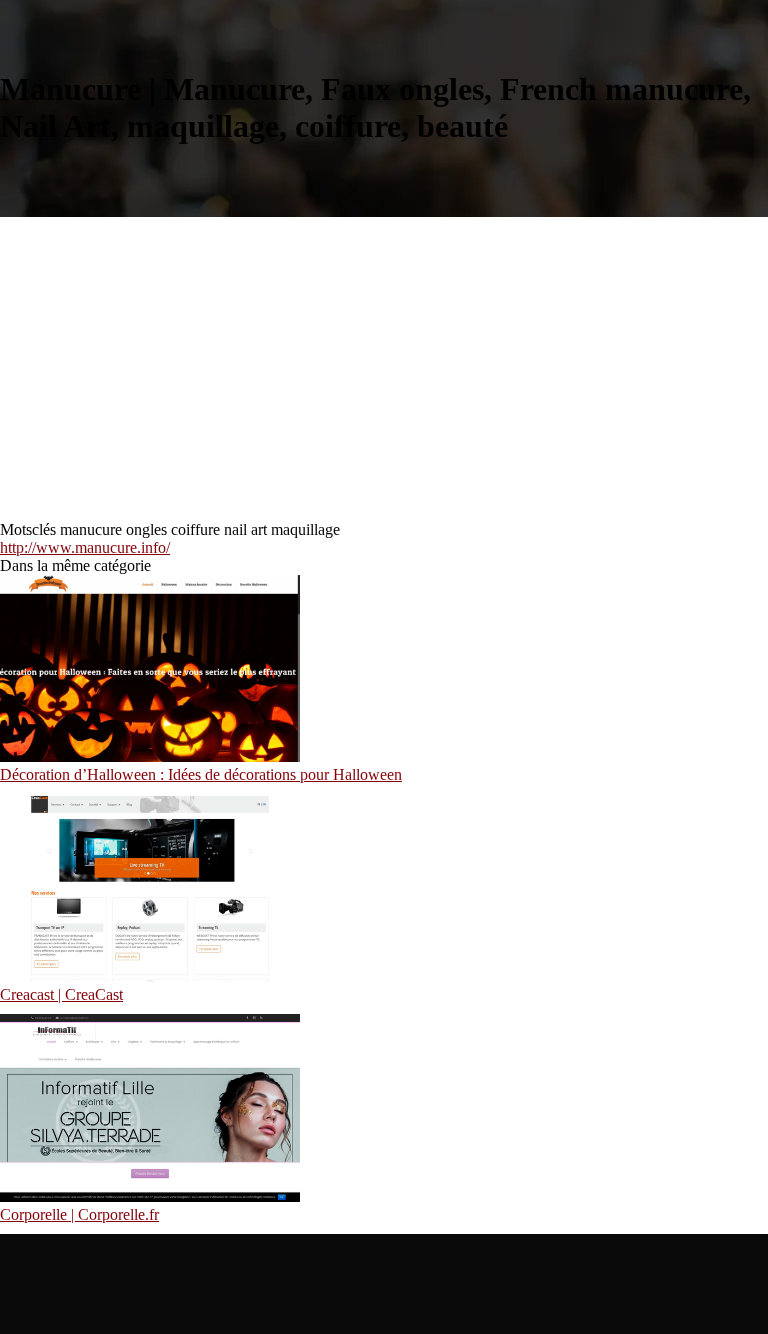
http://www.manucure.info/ (85, 547)
